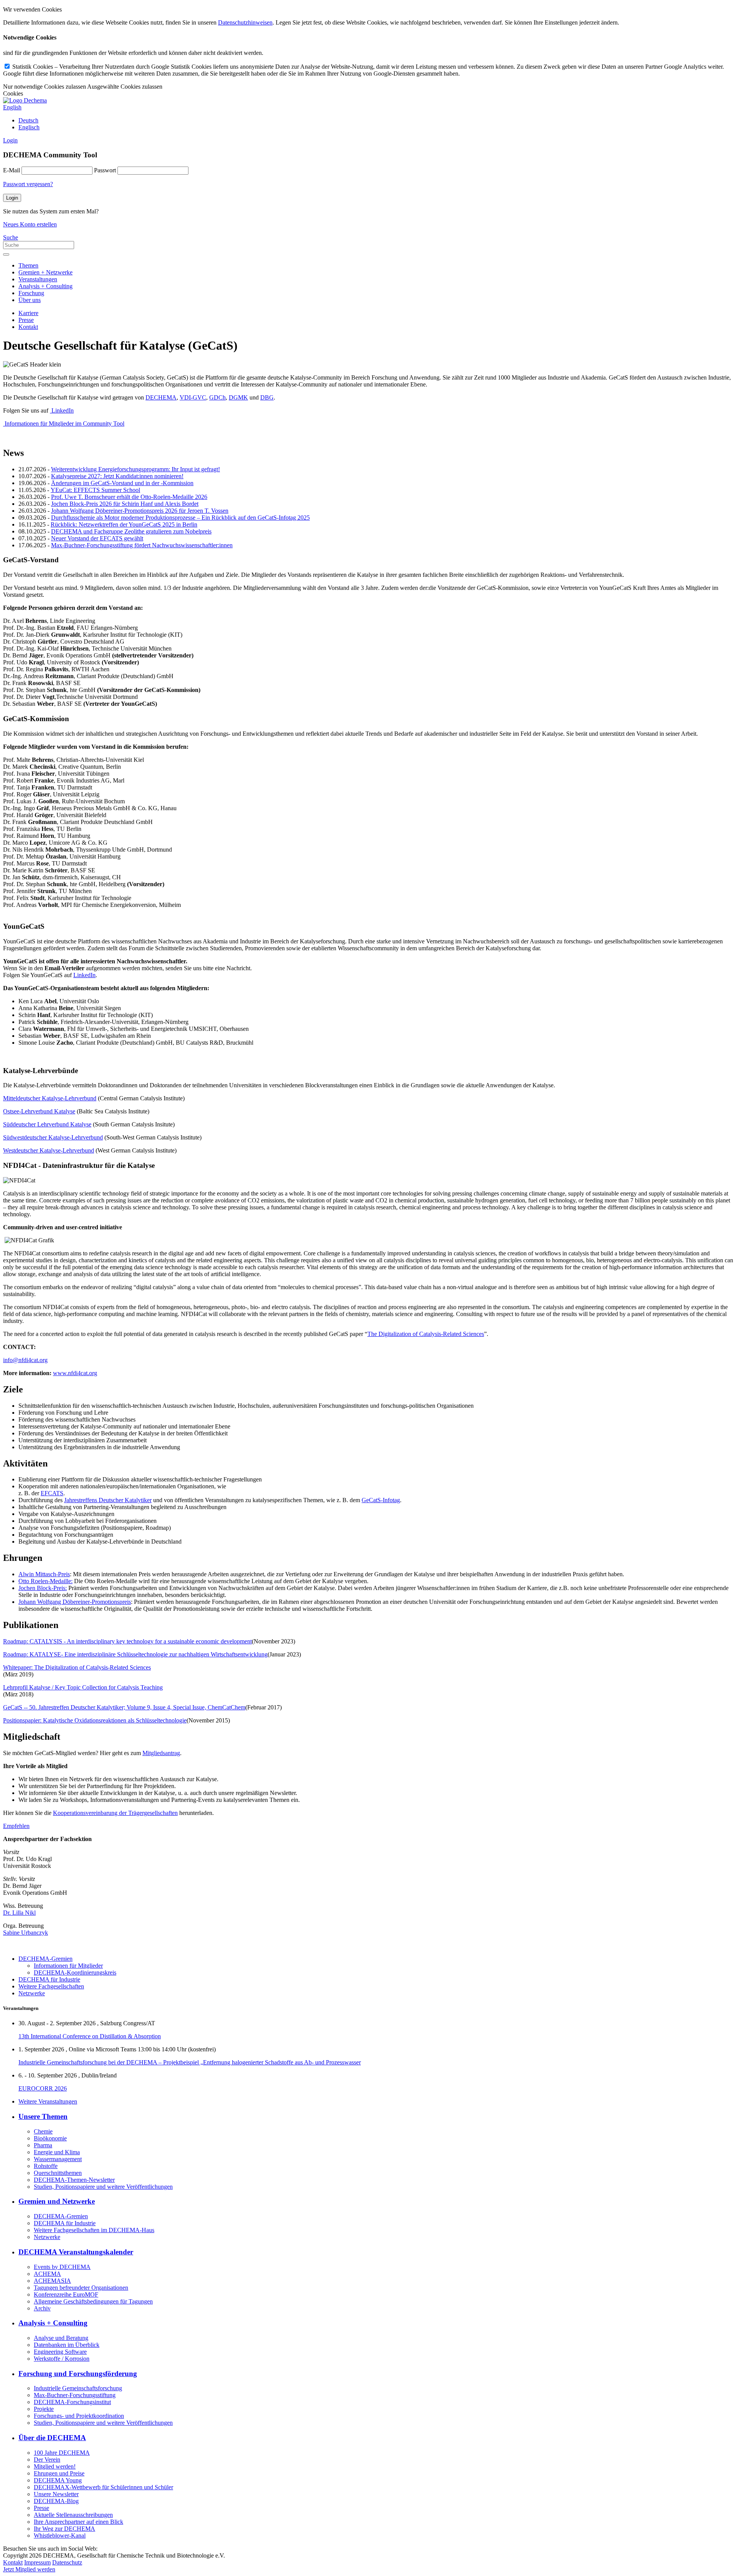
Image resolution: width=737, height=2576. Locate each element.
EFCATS (52, 1493)
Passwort (105, 170)
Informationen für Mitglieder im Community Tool (64, 424)
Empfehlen (16, 1826)
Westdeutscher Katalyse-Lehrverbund (49, 1150)
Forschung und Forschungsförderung (78, 2374)
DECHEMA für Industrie (49, 1979)
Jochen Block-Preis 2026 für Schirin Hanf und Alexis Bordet (125, 504)
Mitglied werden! (55, 2466)
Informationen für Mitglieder (68, 1966)
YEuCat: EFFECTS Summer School (95, 490)
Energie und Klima (57, 2152)
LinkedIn (62, 410)
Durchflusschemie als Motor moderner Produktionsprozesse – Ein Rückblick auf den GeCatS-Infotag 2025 (180, 518)
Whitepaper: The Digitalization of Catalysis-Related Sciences (77, 1667)
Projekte (44, 2409)
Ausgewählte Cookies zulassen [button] (125, 87)
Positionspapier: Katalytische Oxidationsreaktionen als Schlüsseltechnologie (95, 1720)
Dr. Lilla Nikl (19, 1913)
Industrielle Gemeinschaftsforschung (78, 2388)
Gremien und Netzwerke (57, 2201)
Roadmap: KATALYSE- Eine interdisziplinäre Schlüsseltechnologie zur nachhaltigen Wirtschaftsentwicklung (135, 1654)
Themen (28, 265)
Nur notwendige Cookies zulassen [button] (45, 87)
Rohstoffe (46, 2166)
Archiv (42, 2308)
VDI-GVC (193, 397)
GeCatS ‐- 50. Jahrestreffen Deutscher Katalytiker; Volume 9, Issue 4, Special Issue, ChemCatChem (124, 1707)
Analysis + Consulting (45, 286)
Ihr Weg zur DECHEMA (64, 2529)
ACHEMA (47, 2274)
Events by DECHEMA (62, 2267)
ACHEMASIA (52, 2281)
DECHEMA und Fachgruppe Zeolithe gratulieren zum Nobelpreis (131, 531)
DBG (267, 397)
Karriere (28, 313)
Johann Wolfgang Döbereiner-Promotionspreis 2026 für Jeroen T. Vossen (140, 511)
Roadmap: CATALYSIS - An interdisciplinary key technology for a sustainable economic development (127, 1641)
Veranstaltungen (38, 279)
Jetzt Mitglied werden (29, 2569)
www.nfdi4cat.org (75, 1373)
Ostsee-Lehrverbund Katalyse (39, 1111)
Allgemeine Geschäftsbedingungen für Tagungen (93, 2301)
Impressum (37, 2562)
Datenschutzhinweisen (245, 22)
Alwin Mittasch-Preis (44, 1574)
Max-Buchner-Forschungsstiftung (75, 2395)
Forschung (31, 293)
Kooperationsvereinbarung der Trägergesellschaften (115, 1813)
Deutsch (28, 120)
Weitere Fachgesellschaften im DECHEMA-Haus (94, 2230)
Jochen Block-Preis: (43, 1588)
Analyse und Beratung (61, 2338)
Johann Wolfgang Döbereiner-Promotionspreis (75, 1602)
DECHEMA (161, 397)
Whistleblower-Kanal (60, 2536)
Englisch (29, 127)
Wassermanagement (58, 2159)
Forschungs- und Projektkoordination (79, 2416)
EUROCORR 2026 (43, 2088)
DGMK (238, 397)
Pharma (43, 2145)
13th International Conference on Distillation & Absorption (90, 2036)
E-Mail (12, 170)
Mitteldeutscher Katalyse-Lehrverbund (50, 1098)
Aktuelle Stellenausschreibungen (73, 2515)
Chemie (43, 2131)
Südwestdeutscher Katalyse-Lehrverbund (53, 1137)
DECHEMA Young (58, 2480)
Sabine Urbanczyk (26, 1933)
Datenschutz (67, 2562)
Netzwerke (32, 1993)
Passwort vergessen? (28, 184)
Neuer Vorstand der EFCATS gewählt (97, 538)
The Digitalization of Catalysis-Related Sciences (426, 1334)
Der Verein (47, 2460)
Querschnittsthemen (58, 2173)
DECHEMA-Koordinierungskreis (75, 1972)
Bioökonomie (50, 2138)
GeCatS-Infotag (381, 1500)
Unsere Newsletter (56, 2494)
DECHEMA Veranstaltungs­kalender (76, 2252)
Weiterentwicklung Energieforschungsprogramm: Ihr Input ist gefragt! (136, 469)
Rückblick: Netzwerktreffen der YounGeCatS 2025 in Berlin (124, 524)
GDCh (217, 397)
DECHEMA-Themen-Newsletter (74, 2180)
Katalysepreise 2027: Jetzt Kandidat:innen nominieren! (117, 476)
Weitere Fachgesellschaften (51, 1986)
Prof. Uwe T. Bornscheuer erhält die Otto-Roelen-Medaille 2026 (129, 497)
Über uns (30, 300)
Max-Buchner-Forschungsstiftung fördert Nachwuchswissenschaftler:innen (142, 545)
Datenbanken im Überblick (67, 2345)
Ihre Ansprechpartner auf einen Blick (78, 2522)
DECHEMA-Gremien (45, 1959)
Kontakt (28, 327)
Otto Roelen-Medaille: (45, 1581)
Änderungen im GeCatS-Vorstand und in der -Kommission (122, 483)
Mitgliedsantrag (161, 1753)
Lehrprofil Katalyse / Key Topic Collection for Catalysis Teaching (83, 1687)
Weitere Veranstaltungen (48, 2101)
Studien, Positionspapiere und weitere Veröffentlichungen (103, 2187)
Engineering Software (60, 2352)
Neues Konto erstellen (30, 224)
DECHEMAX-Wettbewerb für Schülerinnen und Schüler (103, 2487)
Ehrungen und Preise (59, 2473)
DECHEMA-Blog (56, 2501)
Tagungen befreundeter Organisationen (81, 2288)
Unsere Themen (43, 2116)
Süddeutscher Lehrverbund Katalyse (47, 1124)
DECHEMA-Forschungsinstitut (72, 2402)
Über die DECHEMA (52, 2438)
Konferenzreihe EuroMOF (66, 2294)
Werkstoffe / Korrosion (62, 2359)
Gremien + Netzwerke (45, 272)
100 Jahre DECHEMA (62, 2453)
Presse (26, 320)
